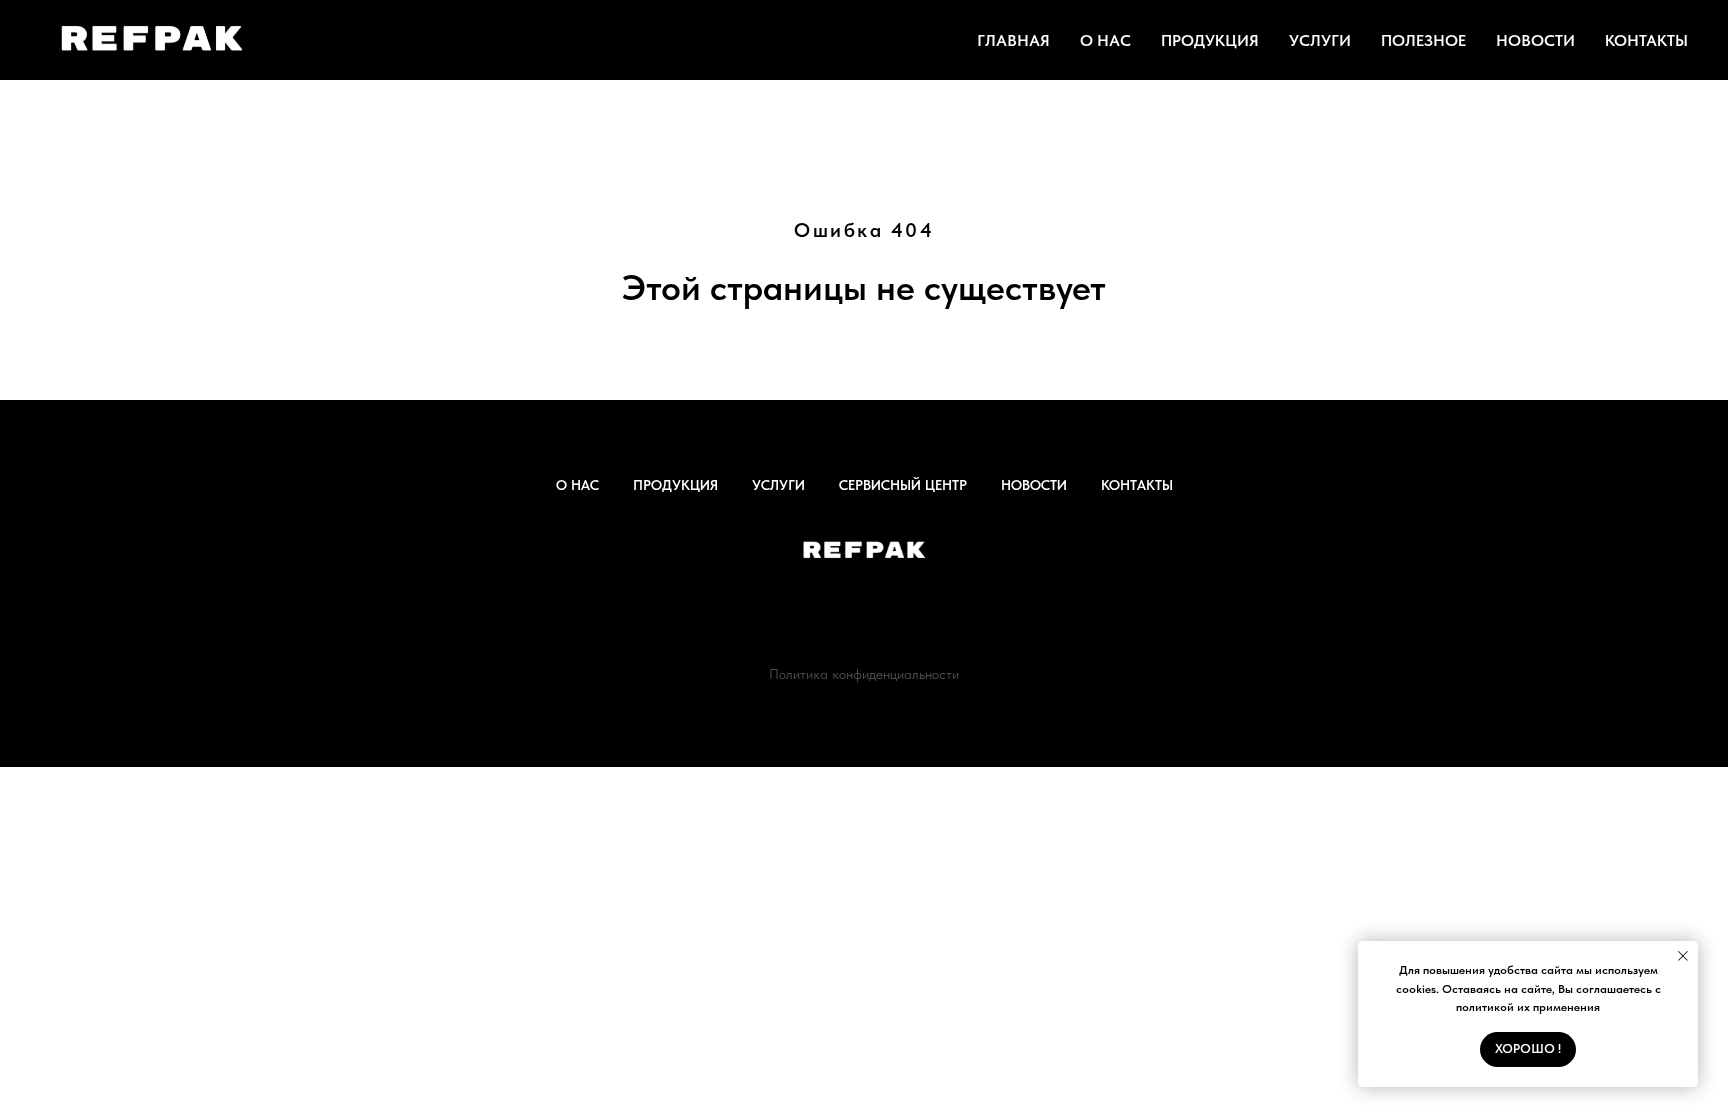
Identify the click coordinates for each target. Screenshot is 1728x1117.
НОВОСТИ (1535, 40)
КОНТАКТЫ (1646, 40)
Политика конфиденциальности (864, 674)
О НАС (1105, 40)
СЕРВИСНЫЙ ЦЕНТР (903, 485)
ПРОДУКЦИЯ (1210, 40)
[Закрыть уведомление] (1683, 956)
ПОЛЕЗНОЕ (1423, 40)
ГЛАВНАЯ (1013, 40)
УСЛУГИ (1320, 40)
